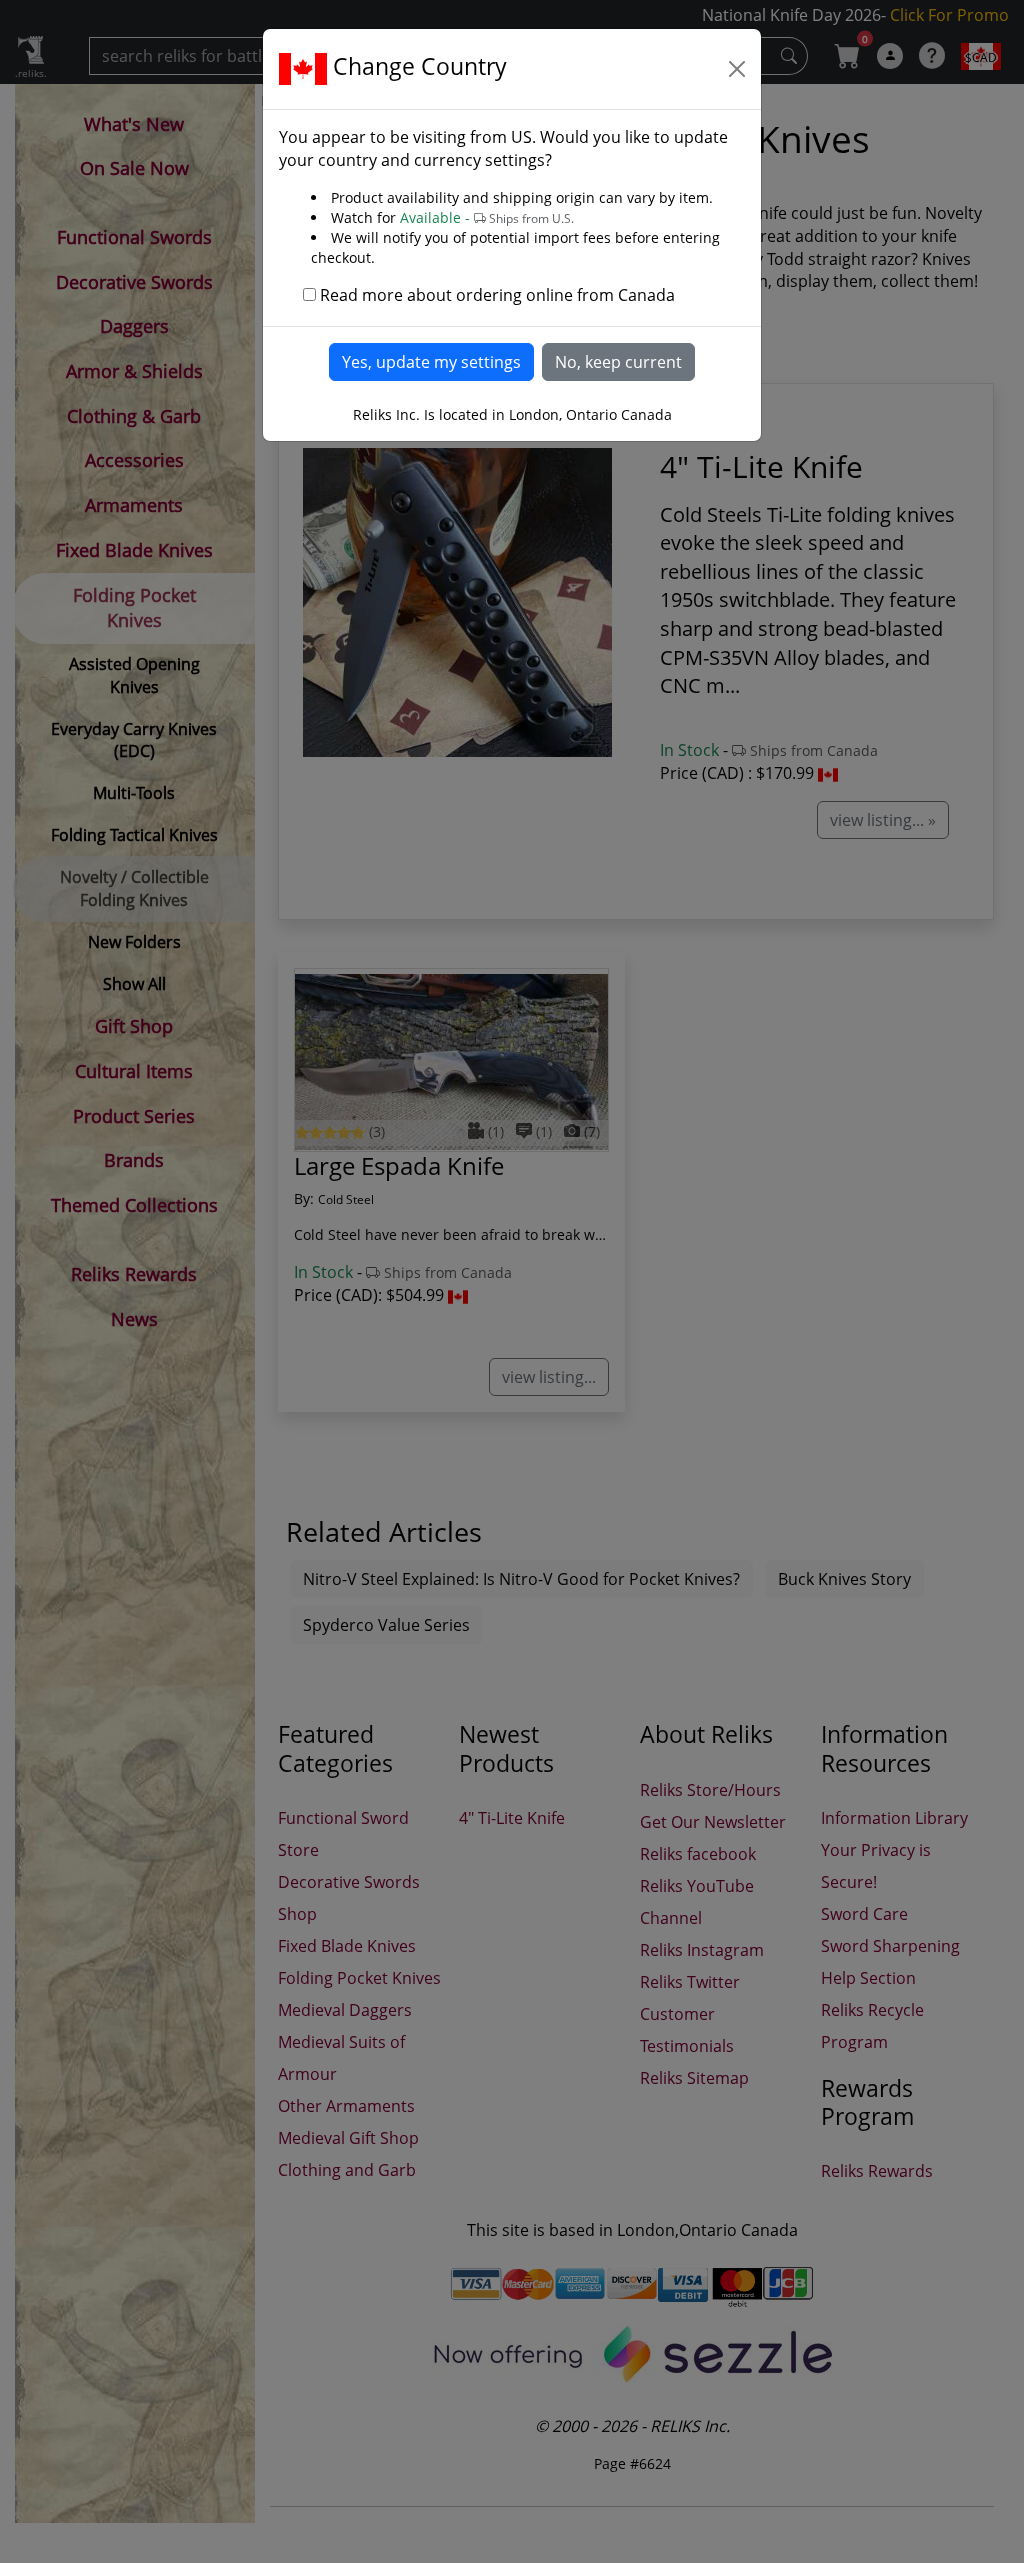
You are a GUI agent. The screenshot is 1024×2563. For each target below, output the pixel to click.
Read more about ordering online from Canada (497, 295)
